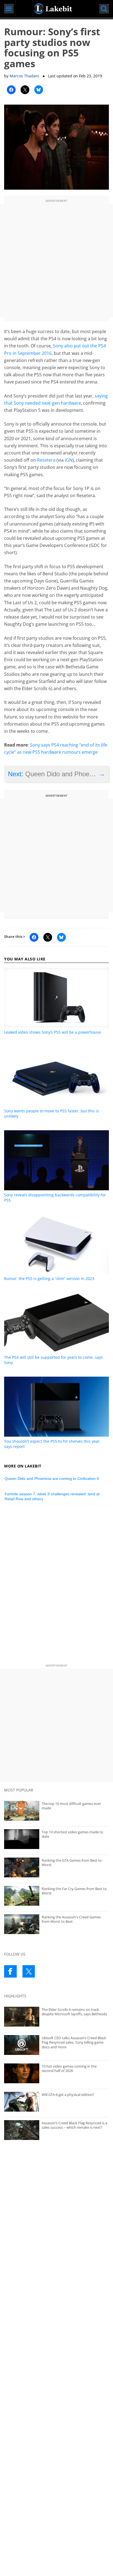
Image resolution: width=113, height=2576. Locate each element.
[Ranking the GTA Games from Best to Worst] (56, 1867)
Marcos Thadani (24, 76)
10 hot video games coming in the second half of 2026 (69, 2069)
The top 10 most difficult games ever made (71, 1806)
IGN (69, 460)
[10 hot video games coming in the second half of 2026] (56, 2073)
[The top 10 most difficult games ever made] (56, 1811)
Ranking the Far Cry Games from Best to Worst (74, 1891)
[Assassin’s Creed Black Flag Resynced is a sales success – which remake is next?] (56, 2130)
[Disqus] (56, 1586)
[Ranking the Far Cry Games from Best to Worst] (56, 1896)
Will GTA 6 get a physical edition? (68, 2095)
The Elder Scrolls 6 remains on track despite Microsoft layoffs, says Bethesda (74, 2012)
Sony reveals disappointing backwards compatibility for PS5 (55, 1197)
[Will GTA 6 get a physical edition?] (56, 2102)
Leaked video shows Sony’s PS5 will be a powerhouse (53, 1032)
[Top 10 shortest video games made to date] (56, 1839)
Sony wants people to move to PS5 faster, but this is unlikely (52, 1113)
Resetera (46, 460)
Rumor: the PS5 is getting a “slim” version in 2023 (49, 1279)
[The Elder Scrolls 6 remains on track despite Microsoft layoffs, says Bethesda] (56, 2017)
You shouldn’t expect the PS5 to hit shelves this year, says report (52, 1444)
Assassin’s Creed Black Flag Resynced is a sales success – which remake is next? (74, 2125)
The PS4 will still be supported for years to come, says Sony (53, 1360)
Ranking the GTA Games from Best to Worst (72, 1863)
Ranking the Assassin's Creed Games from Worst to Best (71, 1919)
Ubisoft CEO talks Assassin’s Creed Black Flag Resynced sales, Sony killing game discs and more (74, 2042)
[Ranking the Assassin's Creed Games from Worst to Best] (56, 1924)
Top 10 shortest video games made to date (72, 1834)
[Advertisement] (56, 261)
